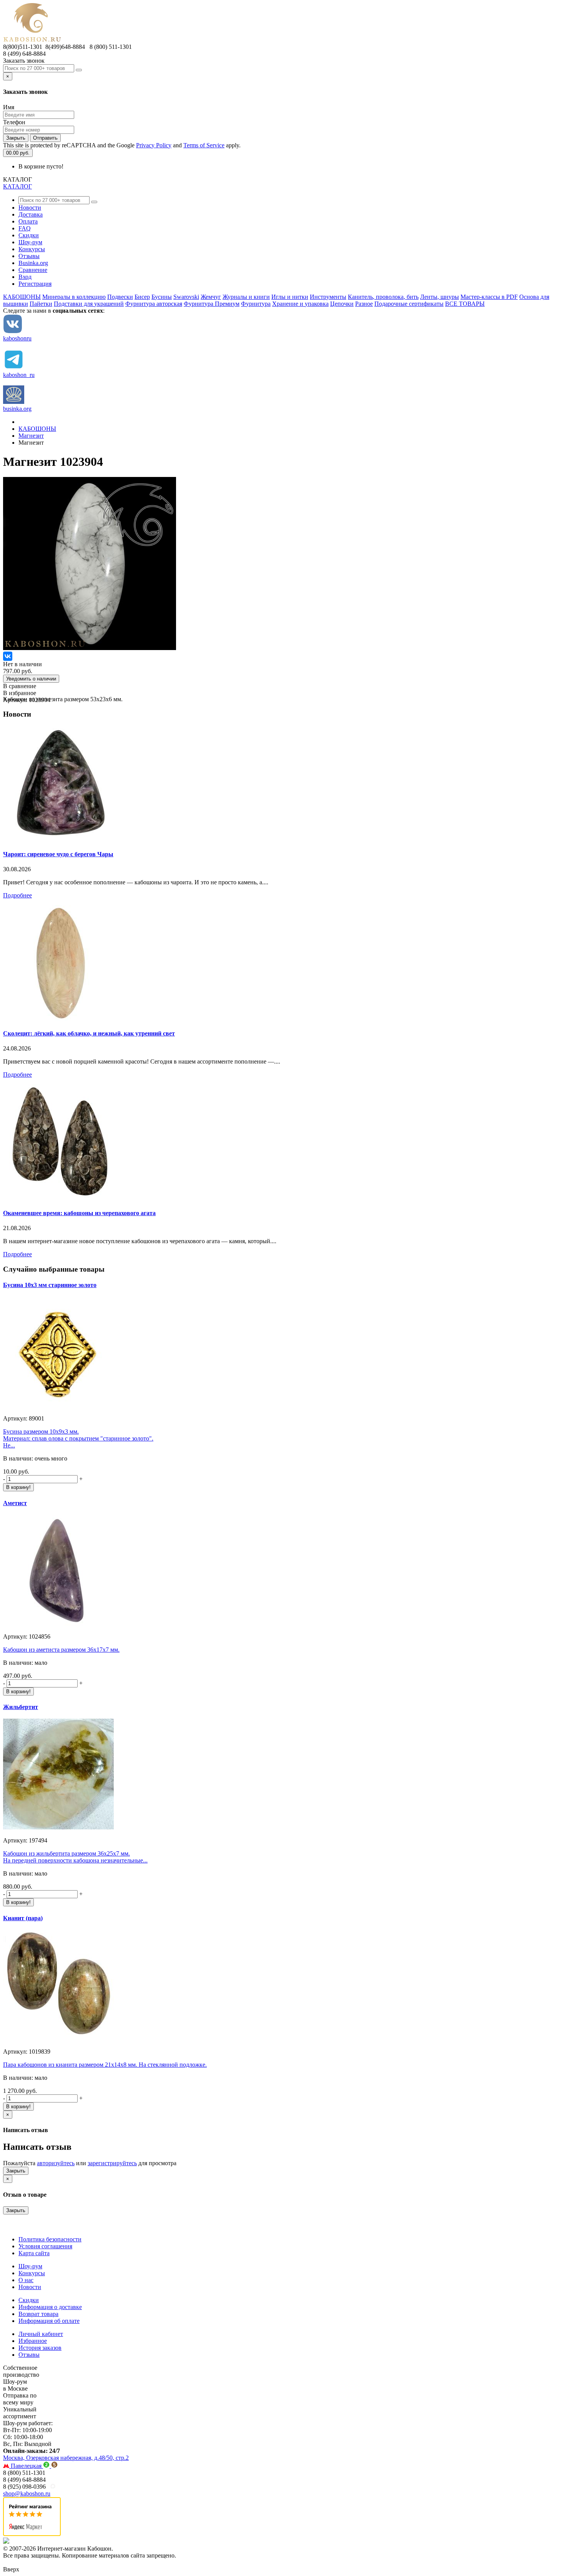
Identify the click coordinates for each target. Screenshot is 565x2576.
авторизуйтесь (56, 2163)
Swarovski (186, 297)
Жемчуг (211, 297)
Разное (364, 304)
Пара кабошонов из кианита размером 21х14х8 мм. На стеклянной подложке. (105, 2065)
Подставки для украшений (89, 304)
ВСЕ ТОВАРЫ (465, 304)
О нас (26, 2280)
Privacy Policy (154, 145)
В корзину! (18, 1487)
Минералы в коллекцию (74, 297)
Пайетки (41, 304)
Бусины (162, 297)
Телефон (14, 122)
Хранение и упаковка (300, 304)
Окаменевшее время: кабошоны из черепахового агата (79, 1213)
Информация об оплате (49, 2321)
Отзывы (29, 256)
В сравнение (20, 686)
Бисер (142, 297)
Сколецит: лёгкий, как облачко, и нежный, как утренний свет (89, 1033)
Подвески (120, 297)
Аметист (15, 1503)
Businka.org (33, 263)
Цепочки (342, 304)
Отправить (45, 138)
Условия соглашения (45, 2246)
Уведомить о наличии (31, 679)
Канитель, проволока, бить (383, 297)
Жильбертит (21, 1707)
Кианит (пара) (23, 1918)
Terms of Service (204, 145)
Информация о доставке (50, 2307)
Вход (25, 277)
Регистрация (35, 284)
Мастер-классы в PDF (489, 297)
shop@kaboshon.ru (27, 2493)
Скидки (29, 235)
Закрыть (16, 138)
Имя (9, 107)
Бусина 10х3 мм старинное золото (50, 1285)
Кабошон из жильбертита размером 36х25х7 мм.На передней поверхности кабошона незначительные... (75, 1857)
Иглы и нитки (290, 297)
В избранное (20, 693)
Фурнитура (256, 304)
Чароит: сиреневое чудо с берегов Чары (58, 854)
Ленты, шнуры (440, 297)
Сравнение (33, 270)
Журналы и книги (246, 297)
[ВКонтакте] (8, 656)
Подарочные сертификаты (409, 304)
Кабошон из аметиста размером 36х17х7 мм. (61, 1650)
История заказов (40, 2348)
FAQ (25, 228)
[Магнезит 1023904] (90, 648)
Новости (30, 208)
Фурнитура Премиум (212, 304)
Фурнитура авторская (154, 304)
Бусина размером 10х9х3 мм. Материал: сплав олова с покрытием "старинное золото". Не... (78, 1438)
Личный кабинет (41, 2334)
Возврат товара (38, 2314)
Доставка (31, 214)
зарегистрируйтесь (112, 2163)
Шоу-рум (30, 242)
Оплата (28, 221)
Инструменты (328, 297)
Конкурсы (32, 249)
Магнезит (31, 436)
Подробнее (17, 895)
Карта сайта (34, 2253)
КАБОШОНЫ (22, 297)
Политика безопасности (50, 2239)
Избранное (33, 2341)
